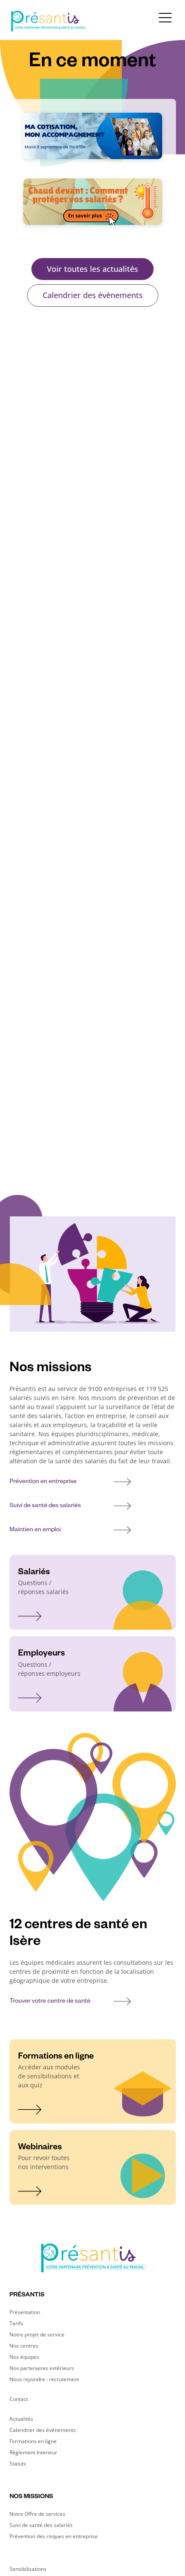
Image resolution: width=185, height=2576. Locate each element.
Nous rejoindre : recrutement (44, 2379)
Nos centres (24, 2346)
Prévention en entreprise (43, 1482)
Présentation (25, 2312)
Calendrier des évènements (93, 295)
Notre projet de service (37, 2334)
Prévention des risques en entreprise (54, 2536)
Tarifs (16, 2323)
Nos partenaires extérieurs (42, 2368)
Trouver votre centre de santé (50, 2002)
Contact (19, 2399)
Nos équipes (24, 2357)
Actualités (21, 2419)
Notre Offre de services (37, 2514)
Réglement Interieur (33, 2452)
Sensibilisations (28, 2569)
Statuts (18, 2464)
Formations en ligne (33, 2441)
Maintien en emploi (35, 1530)
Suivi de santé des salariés (45, 1506)
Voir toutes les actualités (92, 269)
